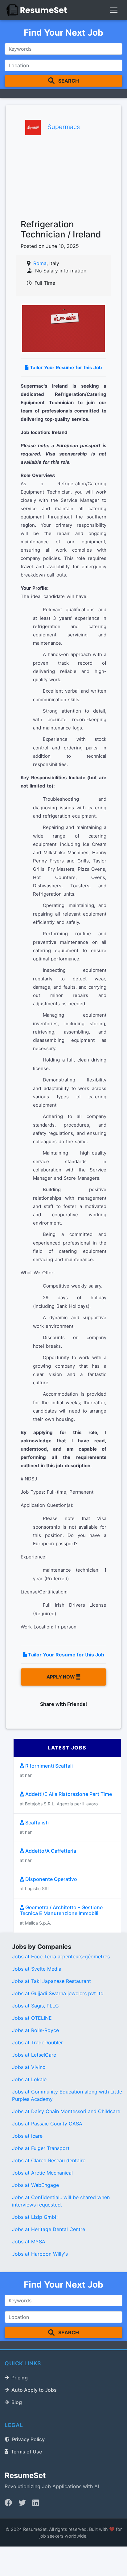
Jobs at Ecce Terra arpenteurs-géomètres (61, 1956)
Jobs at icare (27, 2136)
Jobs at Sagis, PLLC (35, 2006)
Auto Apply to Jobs (34, 2390)
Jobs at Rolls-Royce (35, 2030)
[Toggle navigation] (114, 10)
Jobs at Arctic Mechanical (42, 2173)
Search (68, 81)
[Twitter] (22, 2503)
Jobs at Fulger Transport (41, 2148)
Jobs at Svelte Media (37, 1969)
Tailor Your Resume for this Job (65, 367)
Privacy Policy (28, 2439)
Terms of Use (26, 2452)
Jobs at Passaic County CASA (47, 2124)
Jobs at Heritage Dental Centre (49, 2229)
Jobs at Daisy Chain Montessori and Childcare (66, 2111)
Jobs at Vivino (29, 2067)
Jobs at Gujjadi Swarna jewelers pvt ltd (58, 1993)
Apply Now (61, 1677)
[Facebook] (8, 2503)
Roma (40, 263)
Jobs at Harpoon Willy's (40, 2254)
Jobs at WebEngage (35, 2185)
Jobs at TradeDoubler (37, 2042)
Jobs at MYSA (29, 2242)
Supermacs (64, 127)
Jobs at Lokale (29, 2079)
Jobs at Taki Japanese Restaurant (51, 1981)
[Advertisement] (63, 178)
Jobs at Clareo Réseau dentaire (49, 2160)
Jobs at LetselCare (34, 2055)
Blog (17, 2402)
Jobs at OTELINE (32, 2018)
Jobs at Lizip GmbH (35, 2217)
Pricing (20, 2378)
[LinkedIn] (36, 2503)
